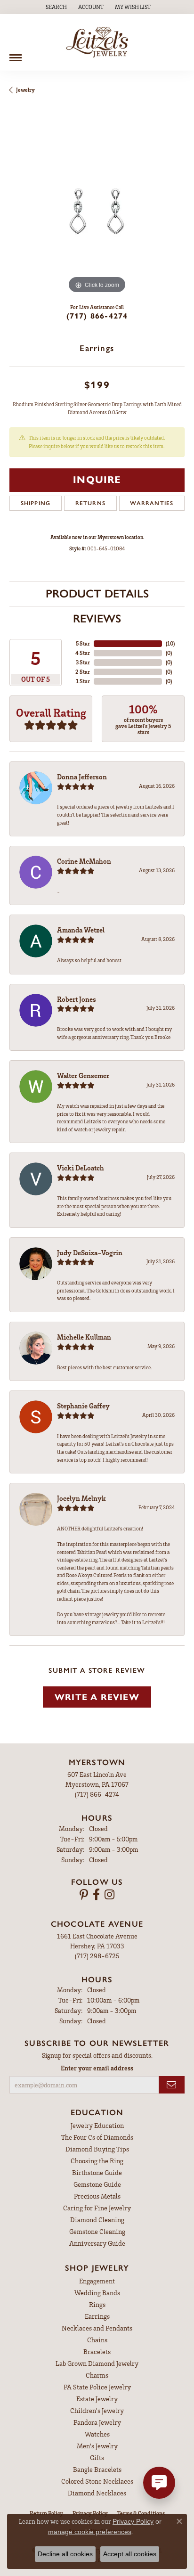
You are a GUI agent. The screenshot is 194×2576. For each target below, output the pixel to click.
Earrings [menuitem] (97, 2316)
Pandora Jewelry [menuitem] (97, 2422)
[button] (55, 7)
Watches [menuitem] (97, 2434)
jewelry (25, 90)
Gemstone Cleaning (97, 2231)
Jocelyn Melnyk (81, 1498)
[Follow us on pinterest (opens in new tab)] (84, 1895)
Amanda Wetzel (81, 930)
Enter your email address (97, 2068)
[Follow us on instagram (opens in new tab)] (109, 1895)
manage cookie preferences (90, 2532)
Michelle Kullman (84, 1337)
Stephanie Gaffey (83, 1406)
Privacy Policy (133, 2521)
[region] (97, 208)
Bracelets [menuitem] (97, 2351)
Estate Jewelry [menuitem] (97, 2399)
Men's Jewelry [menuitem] (97, 2446)
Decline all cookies (65, 2554)
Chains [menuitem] (97, 2340)
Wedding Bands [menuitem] (97, 2293)
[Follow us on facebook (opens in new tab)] (96, 1895)
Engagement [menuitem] (97, 2281)
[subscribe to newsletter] (172, 2085)
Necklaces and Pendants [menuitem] (97, 2328)
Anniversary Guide (97, 2243)
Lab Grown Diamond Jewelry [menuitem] (97, 2363)
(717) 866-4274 (97, 316)
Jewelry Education (97, 2125)
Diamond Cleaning (97, 2220)
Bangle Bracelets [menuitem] (97, 2469)
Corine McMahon (84, 861)
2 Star (83, 672)
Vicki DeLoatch (81, 1168)
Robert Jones (77, 999)
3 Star (83, 662)
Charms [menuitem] (97, 2375)
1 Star (83, 681)
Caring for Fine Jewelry (97, 2208)
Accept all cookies (130, 2554)
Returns (90, 503)
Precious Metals (97, 2196)
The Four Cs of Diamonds (97, 2137)
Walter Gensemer (83, 1075)
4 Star (83, 653)
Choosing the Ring (97, 2161)
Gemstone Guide (97, 2184)
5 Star (83, 643)
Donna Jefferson (82, 777)
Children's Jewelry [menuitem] (97, 2410)
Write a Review (97, 1697)
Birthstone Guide (97, 2172)
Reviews (97, 618)
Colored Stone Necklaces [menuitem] (97, 2481)
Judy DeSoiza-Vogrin (90, 1252)
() (170, 643)
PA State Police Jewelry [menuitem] (97, 2387)
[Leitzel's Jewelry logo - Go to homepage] (97, 42)
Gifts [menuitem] (97, 2457)
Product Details (97, 593)
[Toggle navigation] (16, 54)
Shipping (36, 503)
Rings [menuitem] (97, 2304)
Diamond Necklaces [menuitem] (97, 2493)
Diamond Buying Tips (97, 2149)
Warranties (152, 503)
